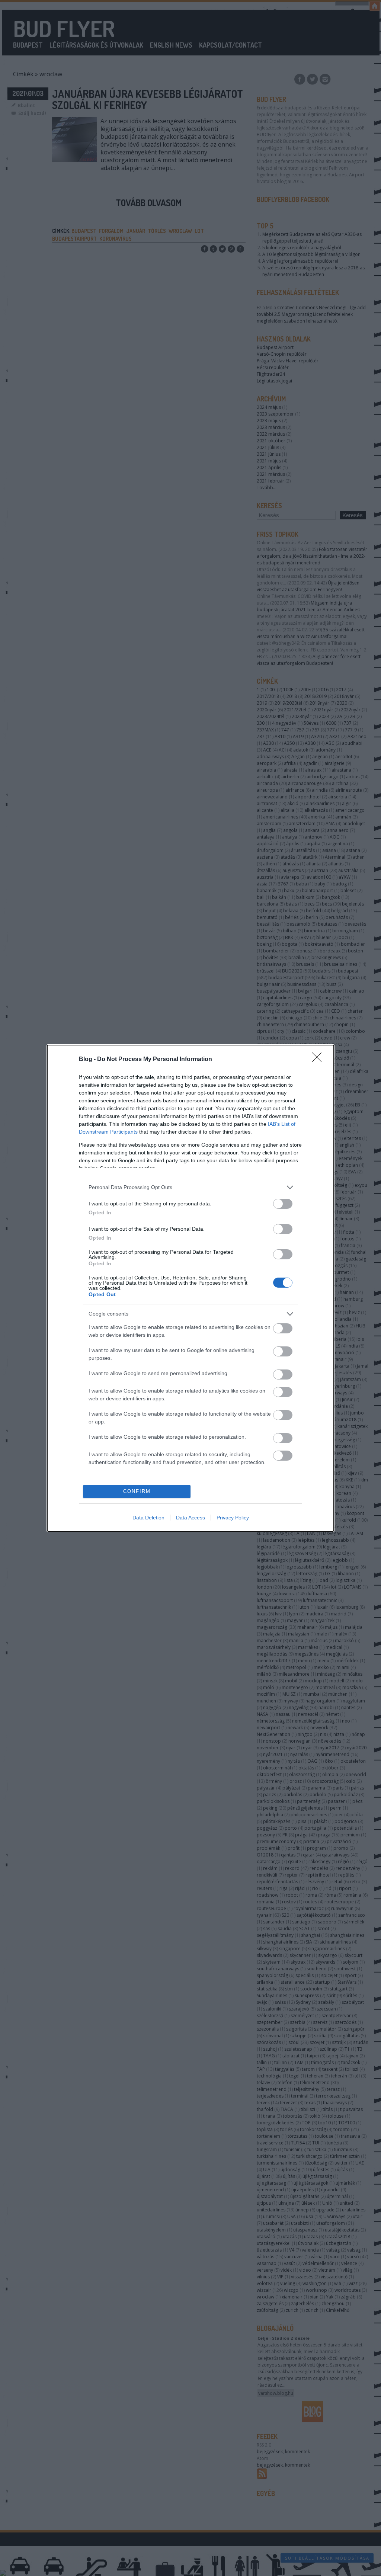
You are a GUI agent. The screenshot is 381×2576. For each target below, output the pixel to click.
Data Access (190, 1518)
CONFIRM (137, 1491)
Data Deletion (148, 1518)
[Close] (319, 1060)
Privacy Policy (233, 1518)
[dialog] (190, 1288)
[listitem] (190, 1187)
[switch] (283, 1204)
